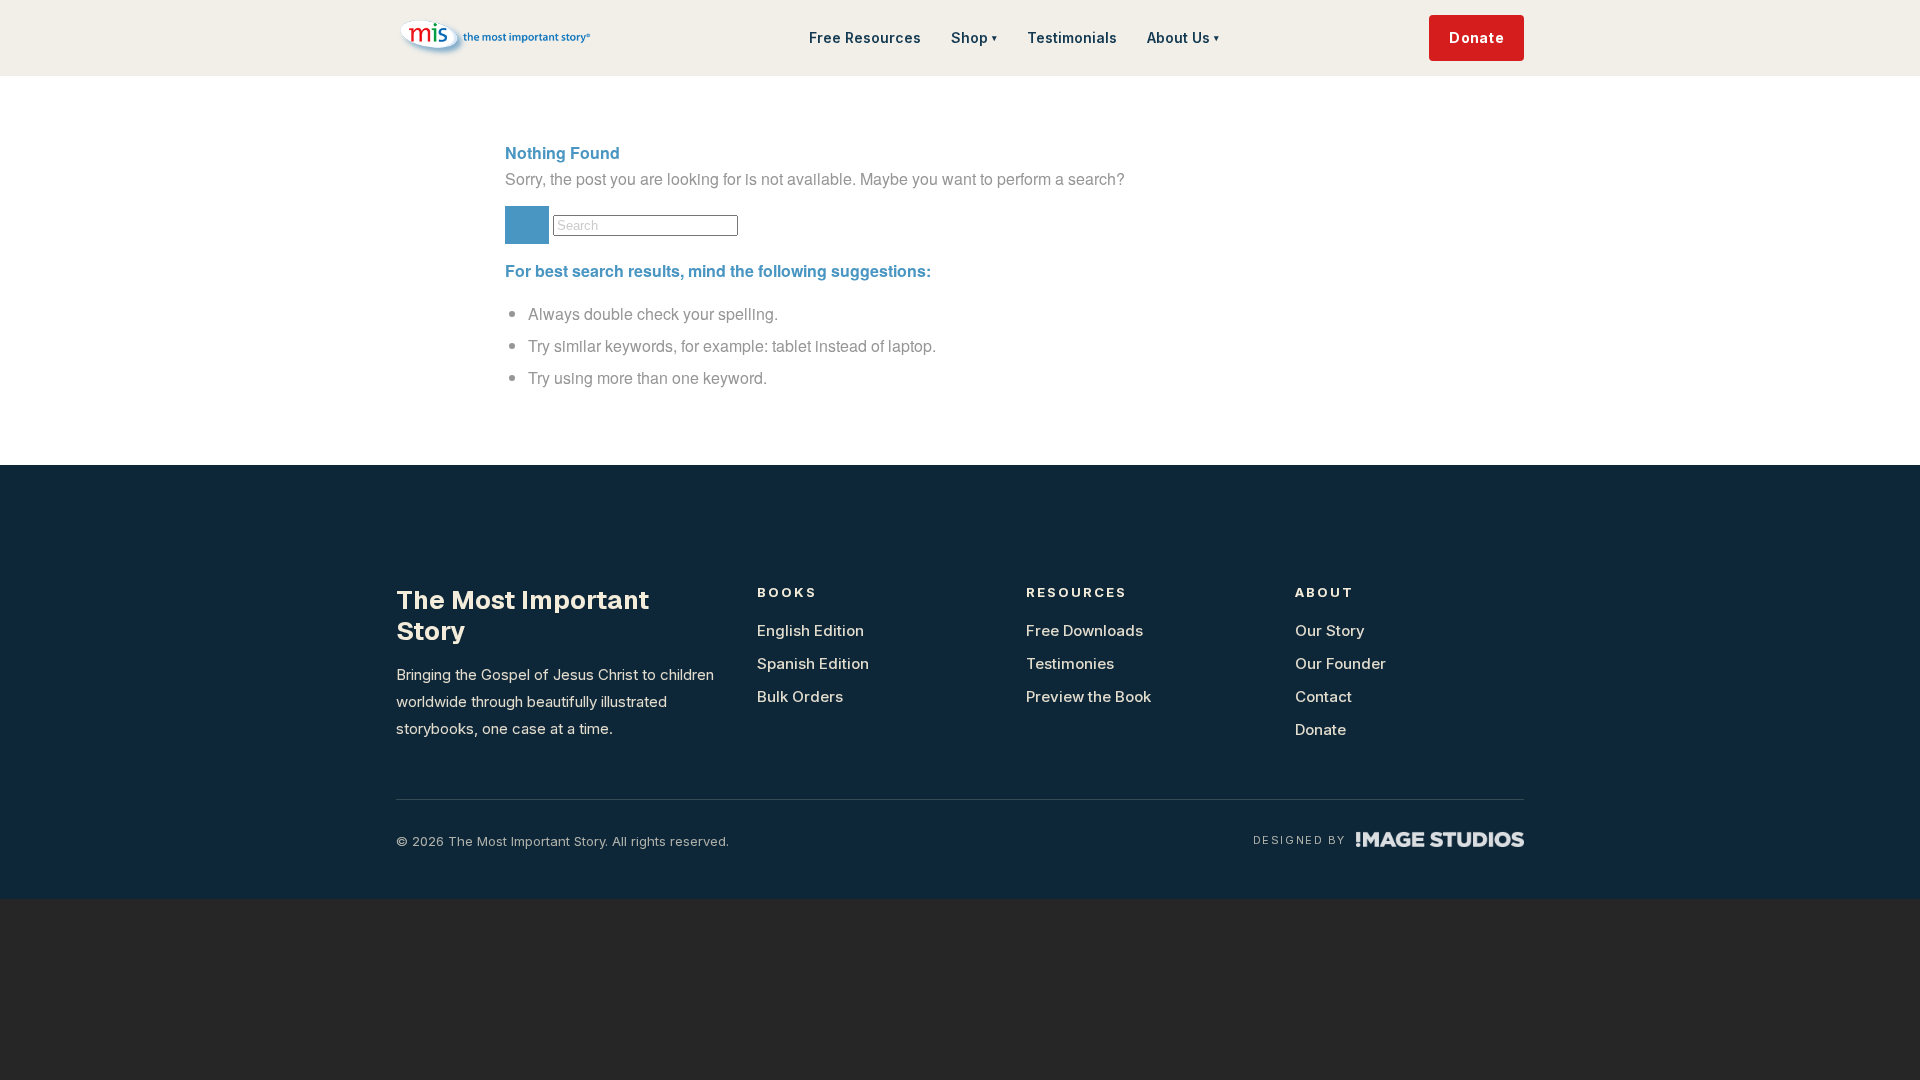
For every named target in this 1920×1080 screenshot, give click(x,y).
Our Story (1330, 630)
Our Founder (1340, 663)
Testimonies (1070, 663)
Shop (974, 37)
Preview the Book (1088, 696)
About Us (1183, 37)
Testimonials (1072, 37)
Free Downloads (1084, 630)
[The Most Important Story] (497, 38)
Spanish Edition (813, 663)
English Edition (810, 630)
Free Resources (865, 37)
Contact (1323, 696)
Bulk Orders (800, 696)
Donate (1476, 37)
